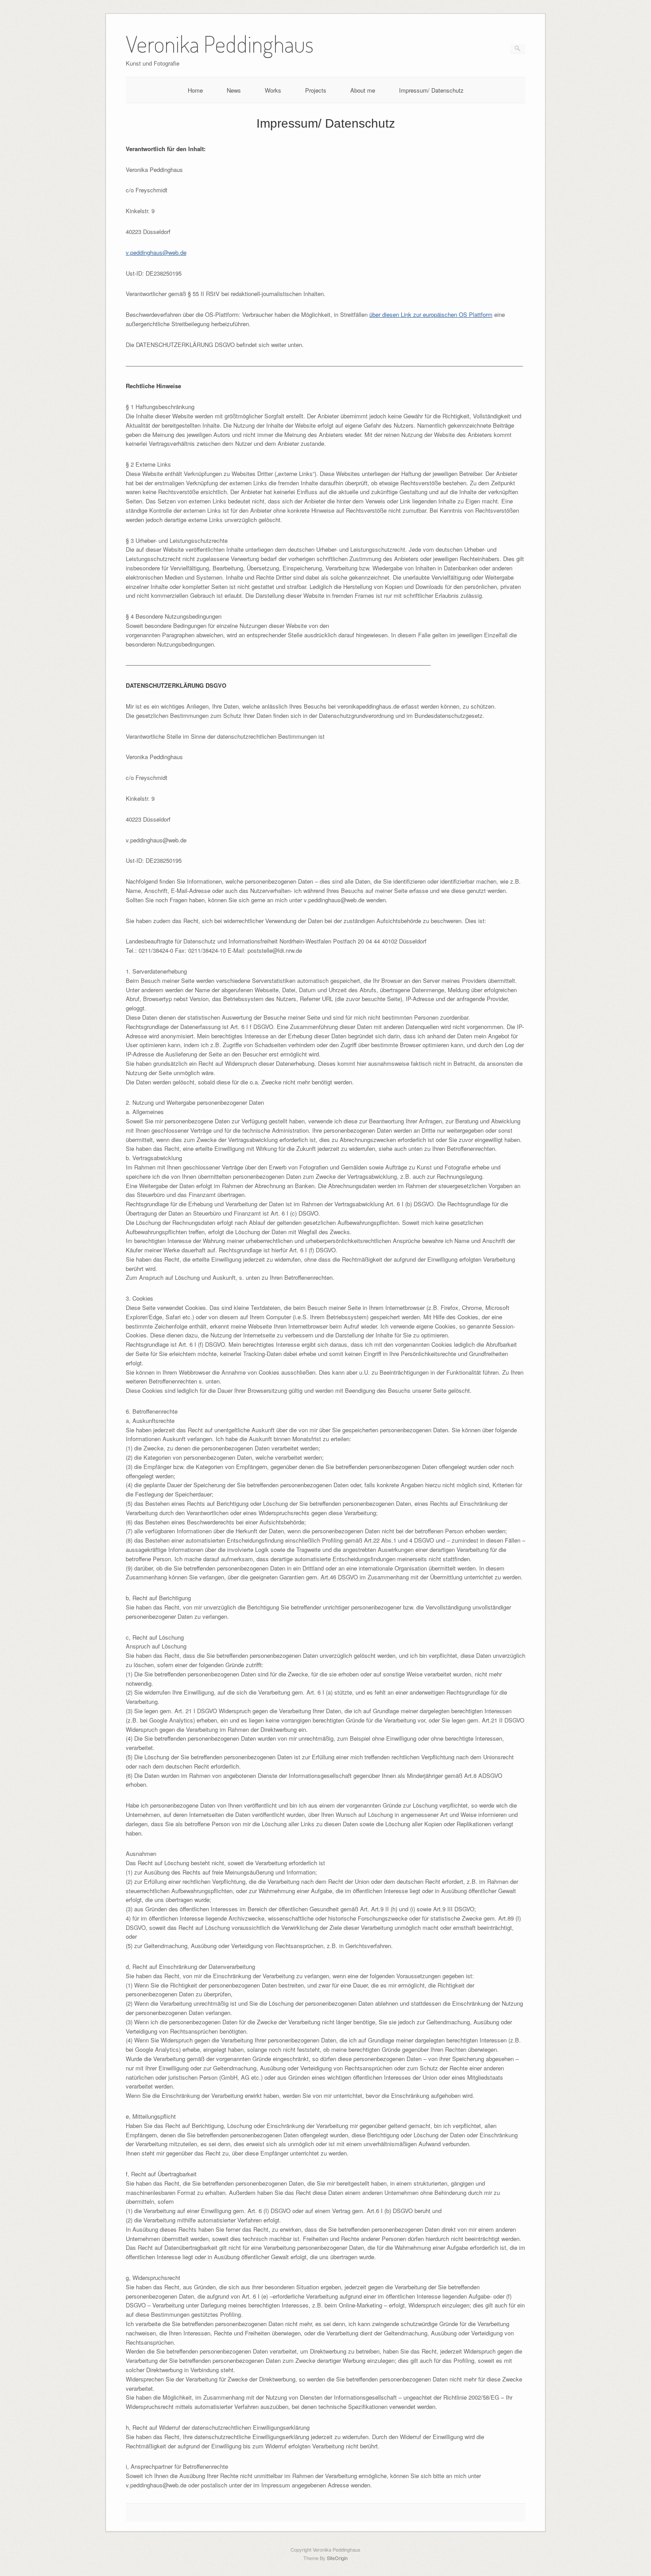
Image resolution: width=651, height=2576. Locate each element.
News (234, 90)
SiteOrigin (337, 2558)
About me (363, 90)
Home (195, 90)
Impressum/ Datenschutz (431, 90)
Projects (316, 90)
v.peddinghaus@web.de (156, 252)
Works (273, 90)
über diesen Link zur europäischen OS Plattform (431, 314)
